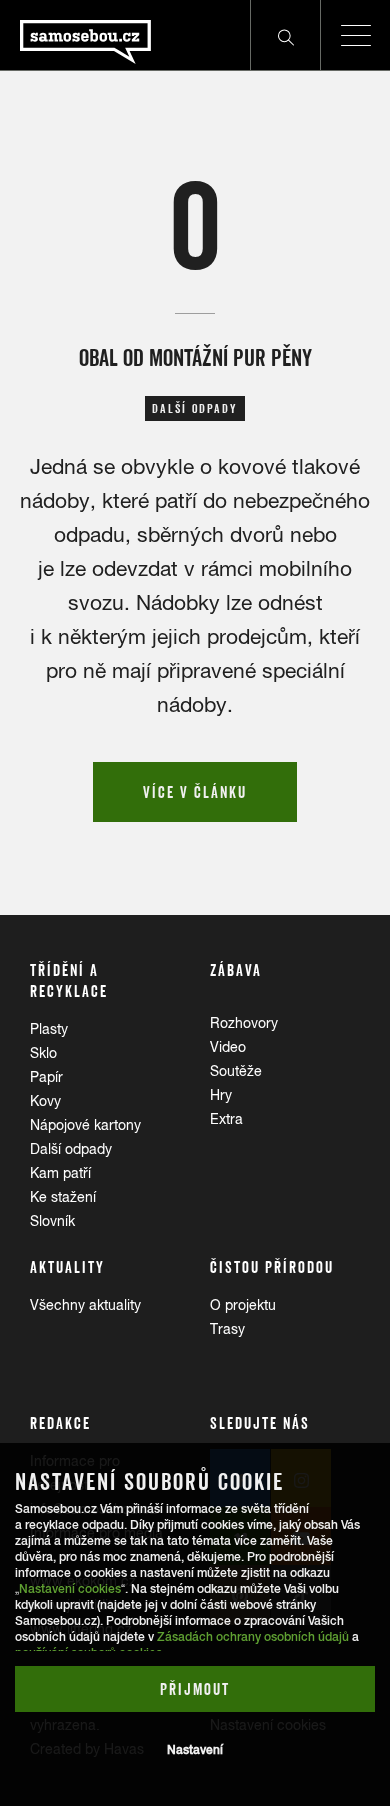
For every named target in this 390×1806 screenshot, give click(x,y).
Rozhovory (244, 1023)
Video (228, 1047)
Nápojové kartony (85, 1125)
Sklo (43, 1053)
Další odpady (71, 1149)
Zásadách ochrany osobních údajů (253, 1637)
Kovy (45, 1101)
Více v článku (195, 792)
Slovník (52, 1221)
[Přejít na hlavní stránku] (75, 35)
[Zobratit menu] (355, 35)
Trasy (227, 1329)
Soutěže (236, 1071)
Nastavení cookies (70, 1589)
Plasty (49, 1029)
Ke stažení (63, 1197)
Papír (46, 1077)
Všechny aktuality (85, 1305)
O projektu (243, 1305)
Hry (221, 1095)
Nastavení (195, 1750)
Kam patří (60, 1173)
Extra (226, 1119)
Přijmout (195, 1689)
